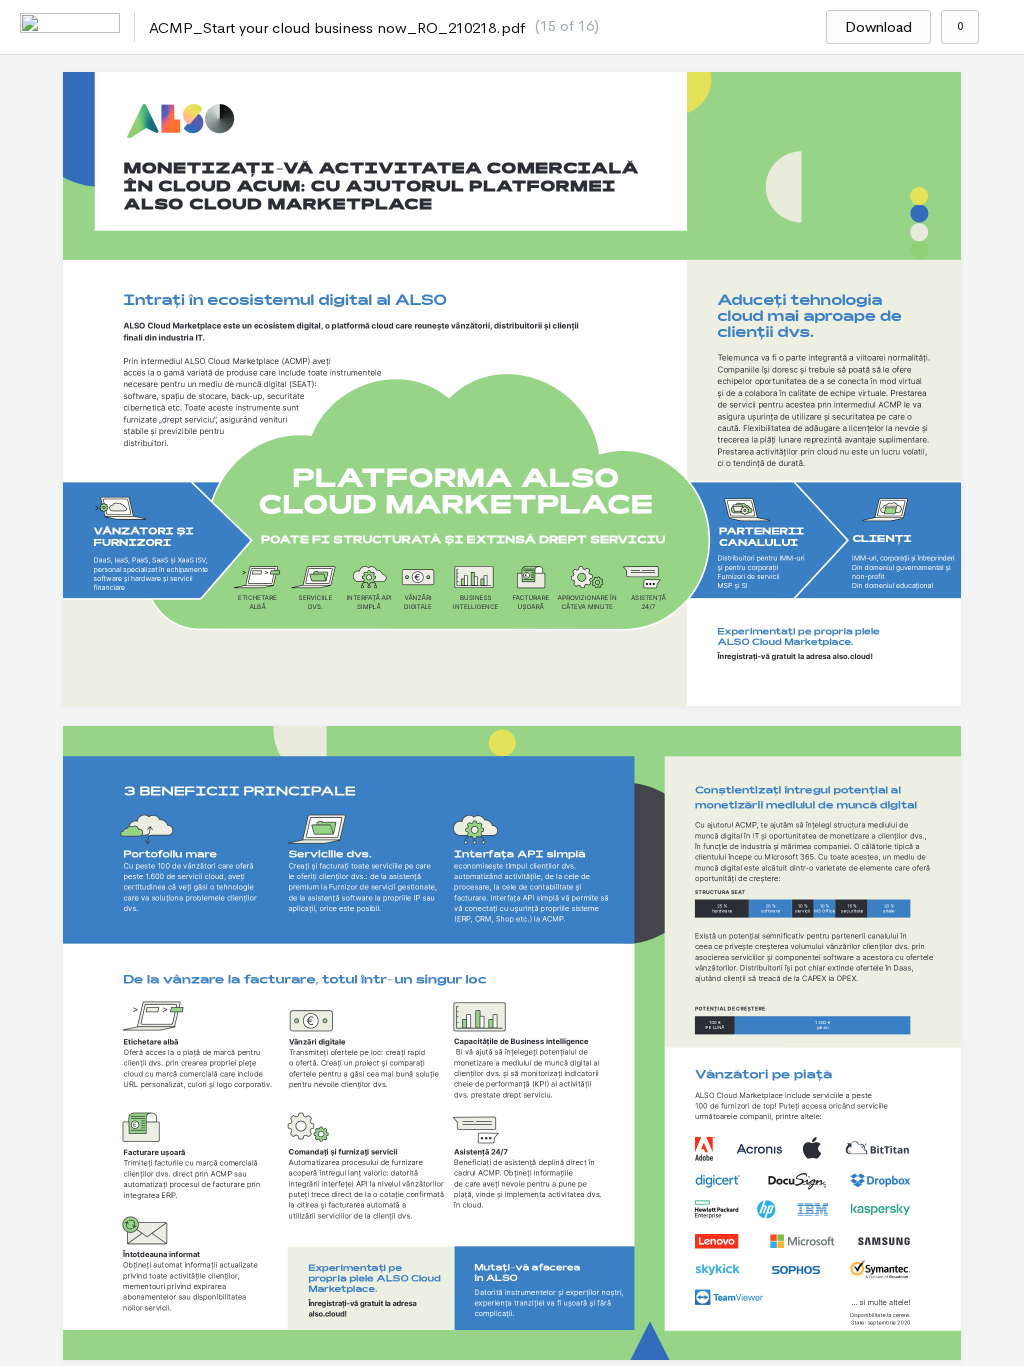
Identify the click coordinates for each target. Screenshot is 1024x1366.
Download (878, 27)
